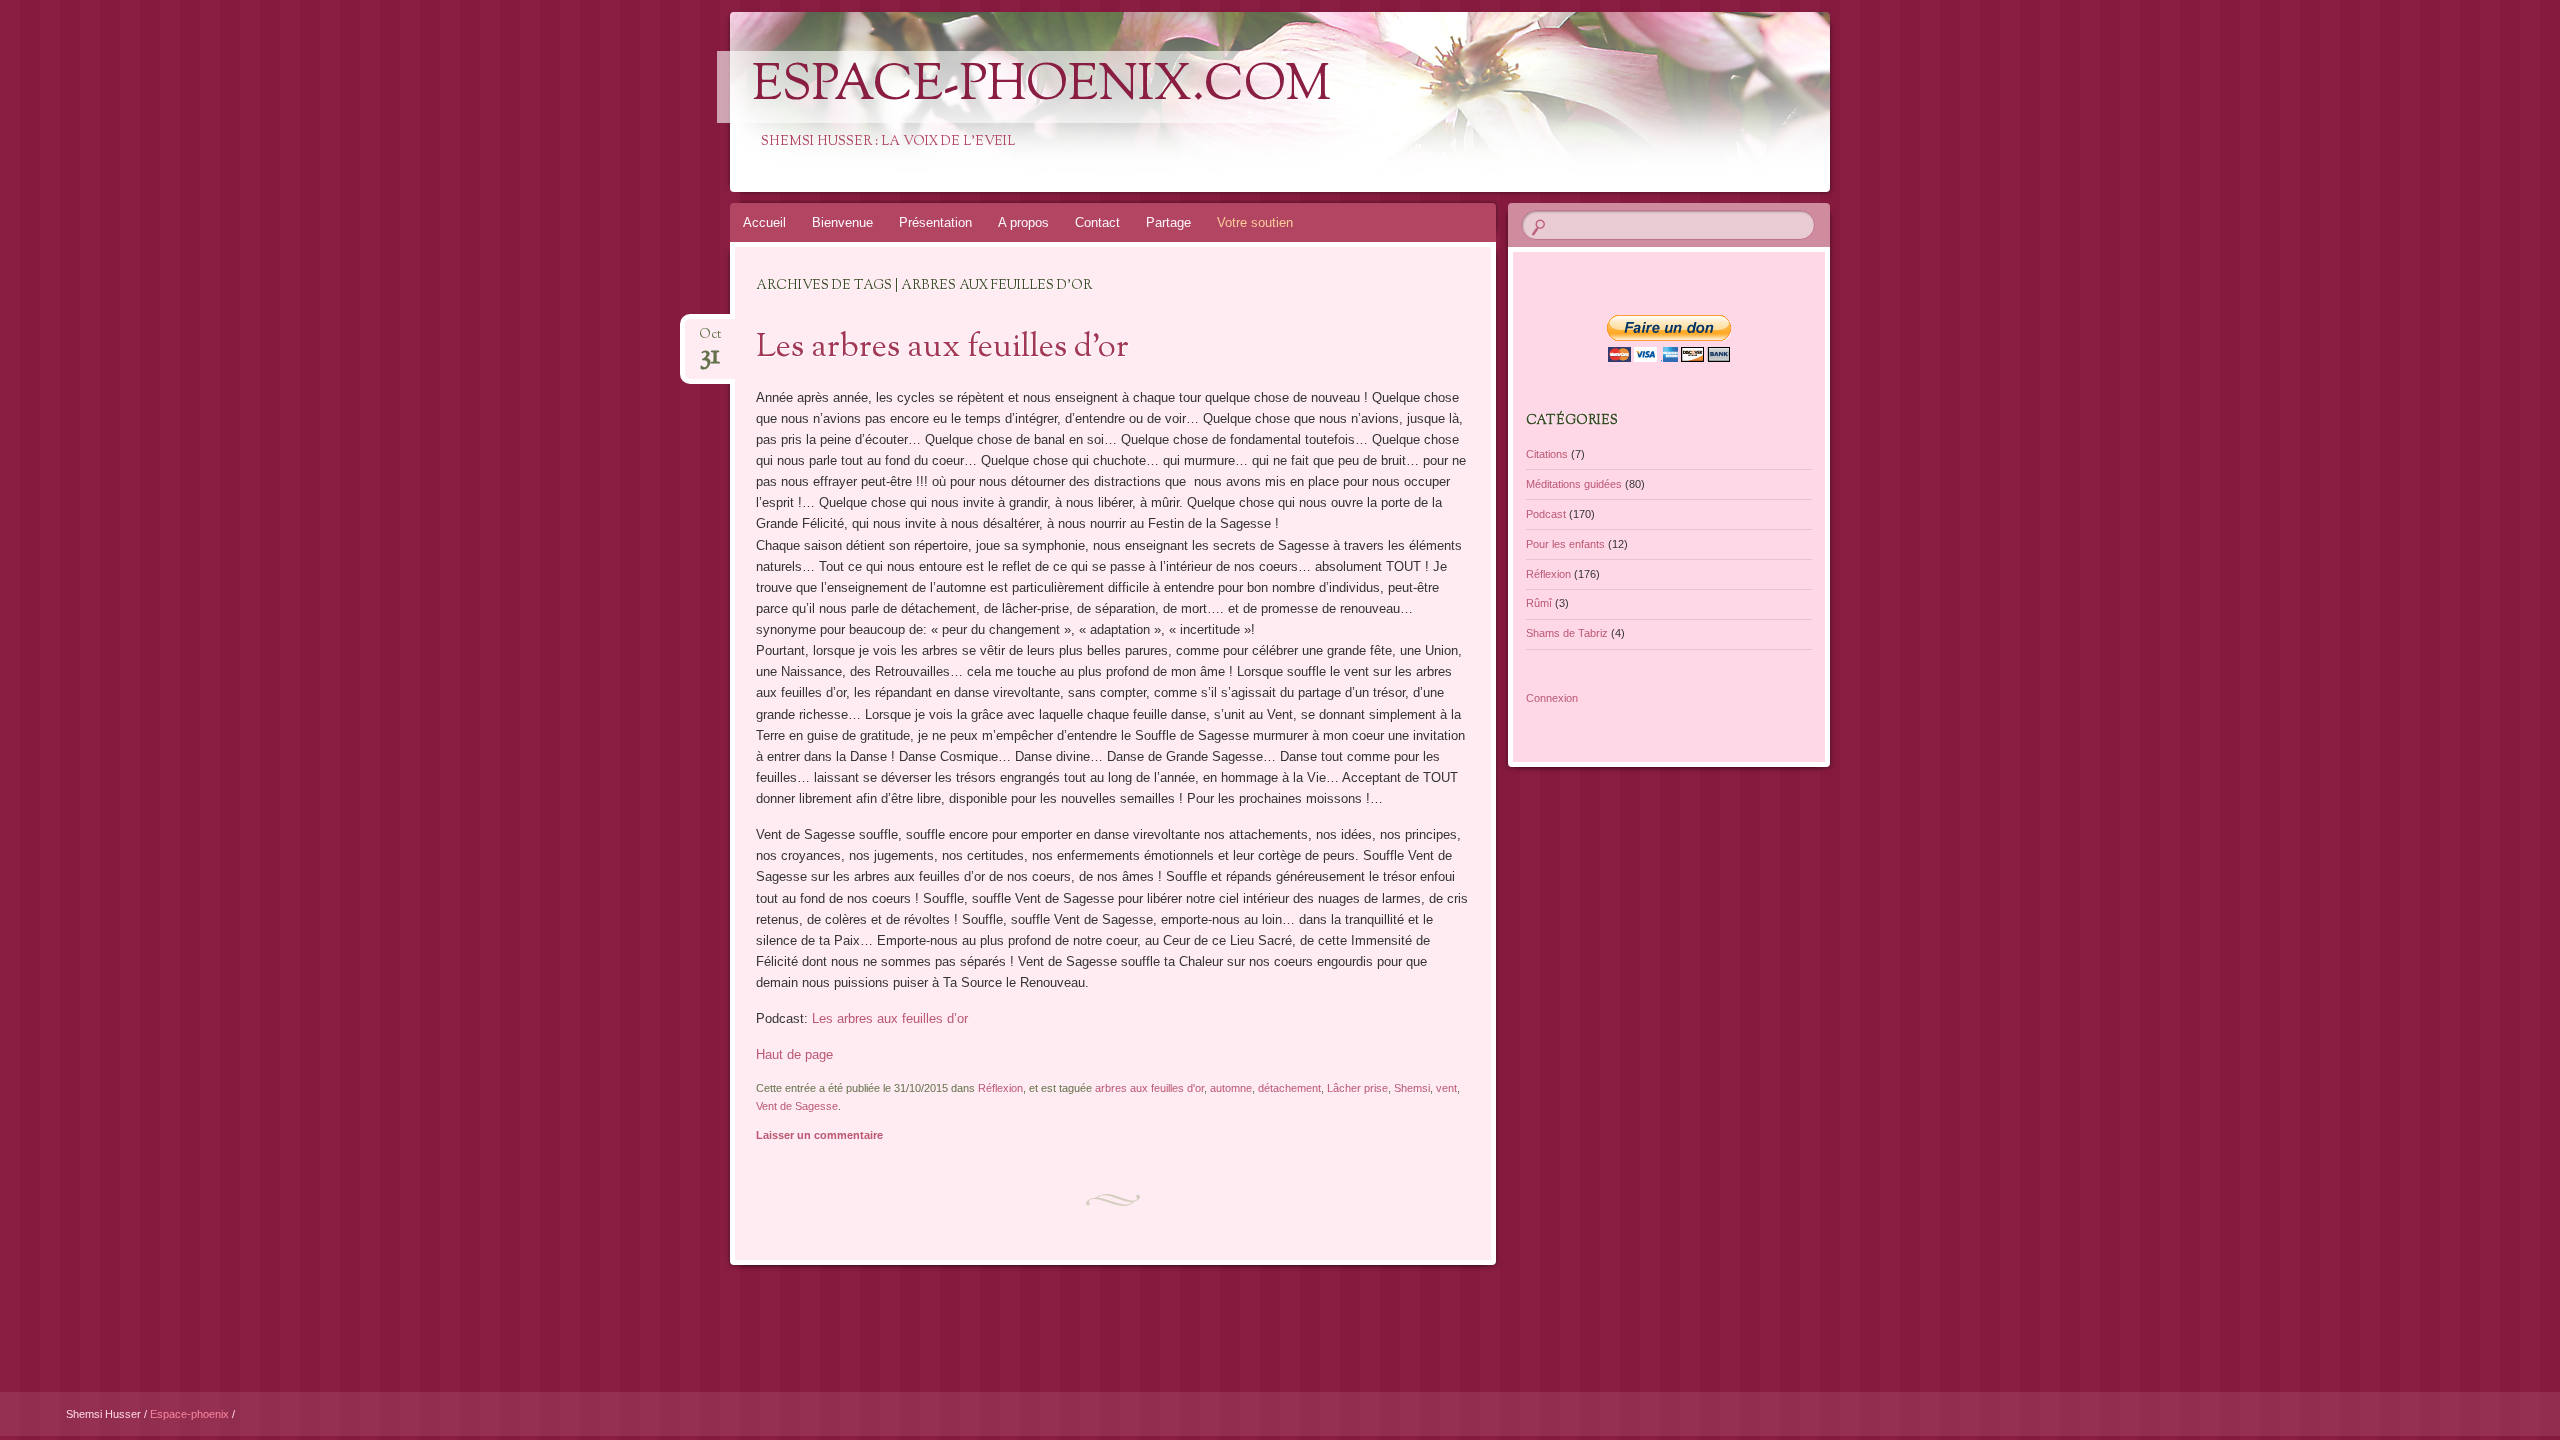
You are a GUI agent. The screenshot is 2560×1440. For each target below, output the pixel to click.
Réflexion (1000, 1088)
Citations (1547, 454)
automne (1231, 1088)
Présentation (935, 222)
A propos (1023, 222)
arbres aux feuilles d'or (1149, 1088)
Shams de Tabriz (1567, 633)
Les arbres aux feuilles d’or (942, 348)
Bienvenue (842, 222)
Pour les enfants (1565, 544)
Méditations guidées (1574, 484)
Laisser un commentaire (819, 1135)
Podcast (1546, 514)
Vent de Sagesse (797, 1106)
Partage (1168, 222)
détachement (1289, 1088)
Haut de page (794, 1054)
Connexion (1552, 698)
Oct (710, 340)
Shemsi (1412, 1088)
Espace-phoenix (191, 1414)
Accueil (764, 222)
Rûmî (1539, 603)
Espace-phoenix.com (1041, 87)
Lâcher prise (1357, 1088)
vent (1446, 1088)
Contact (1097, 222)
